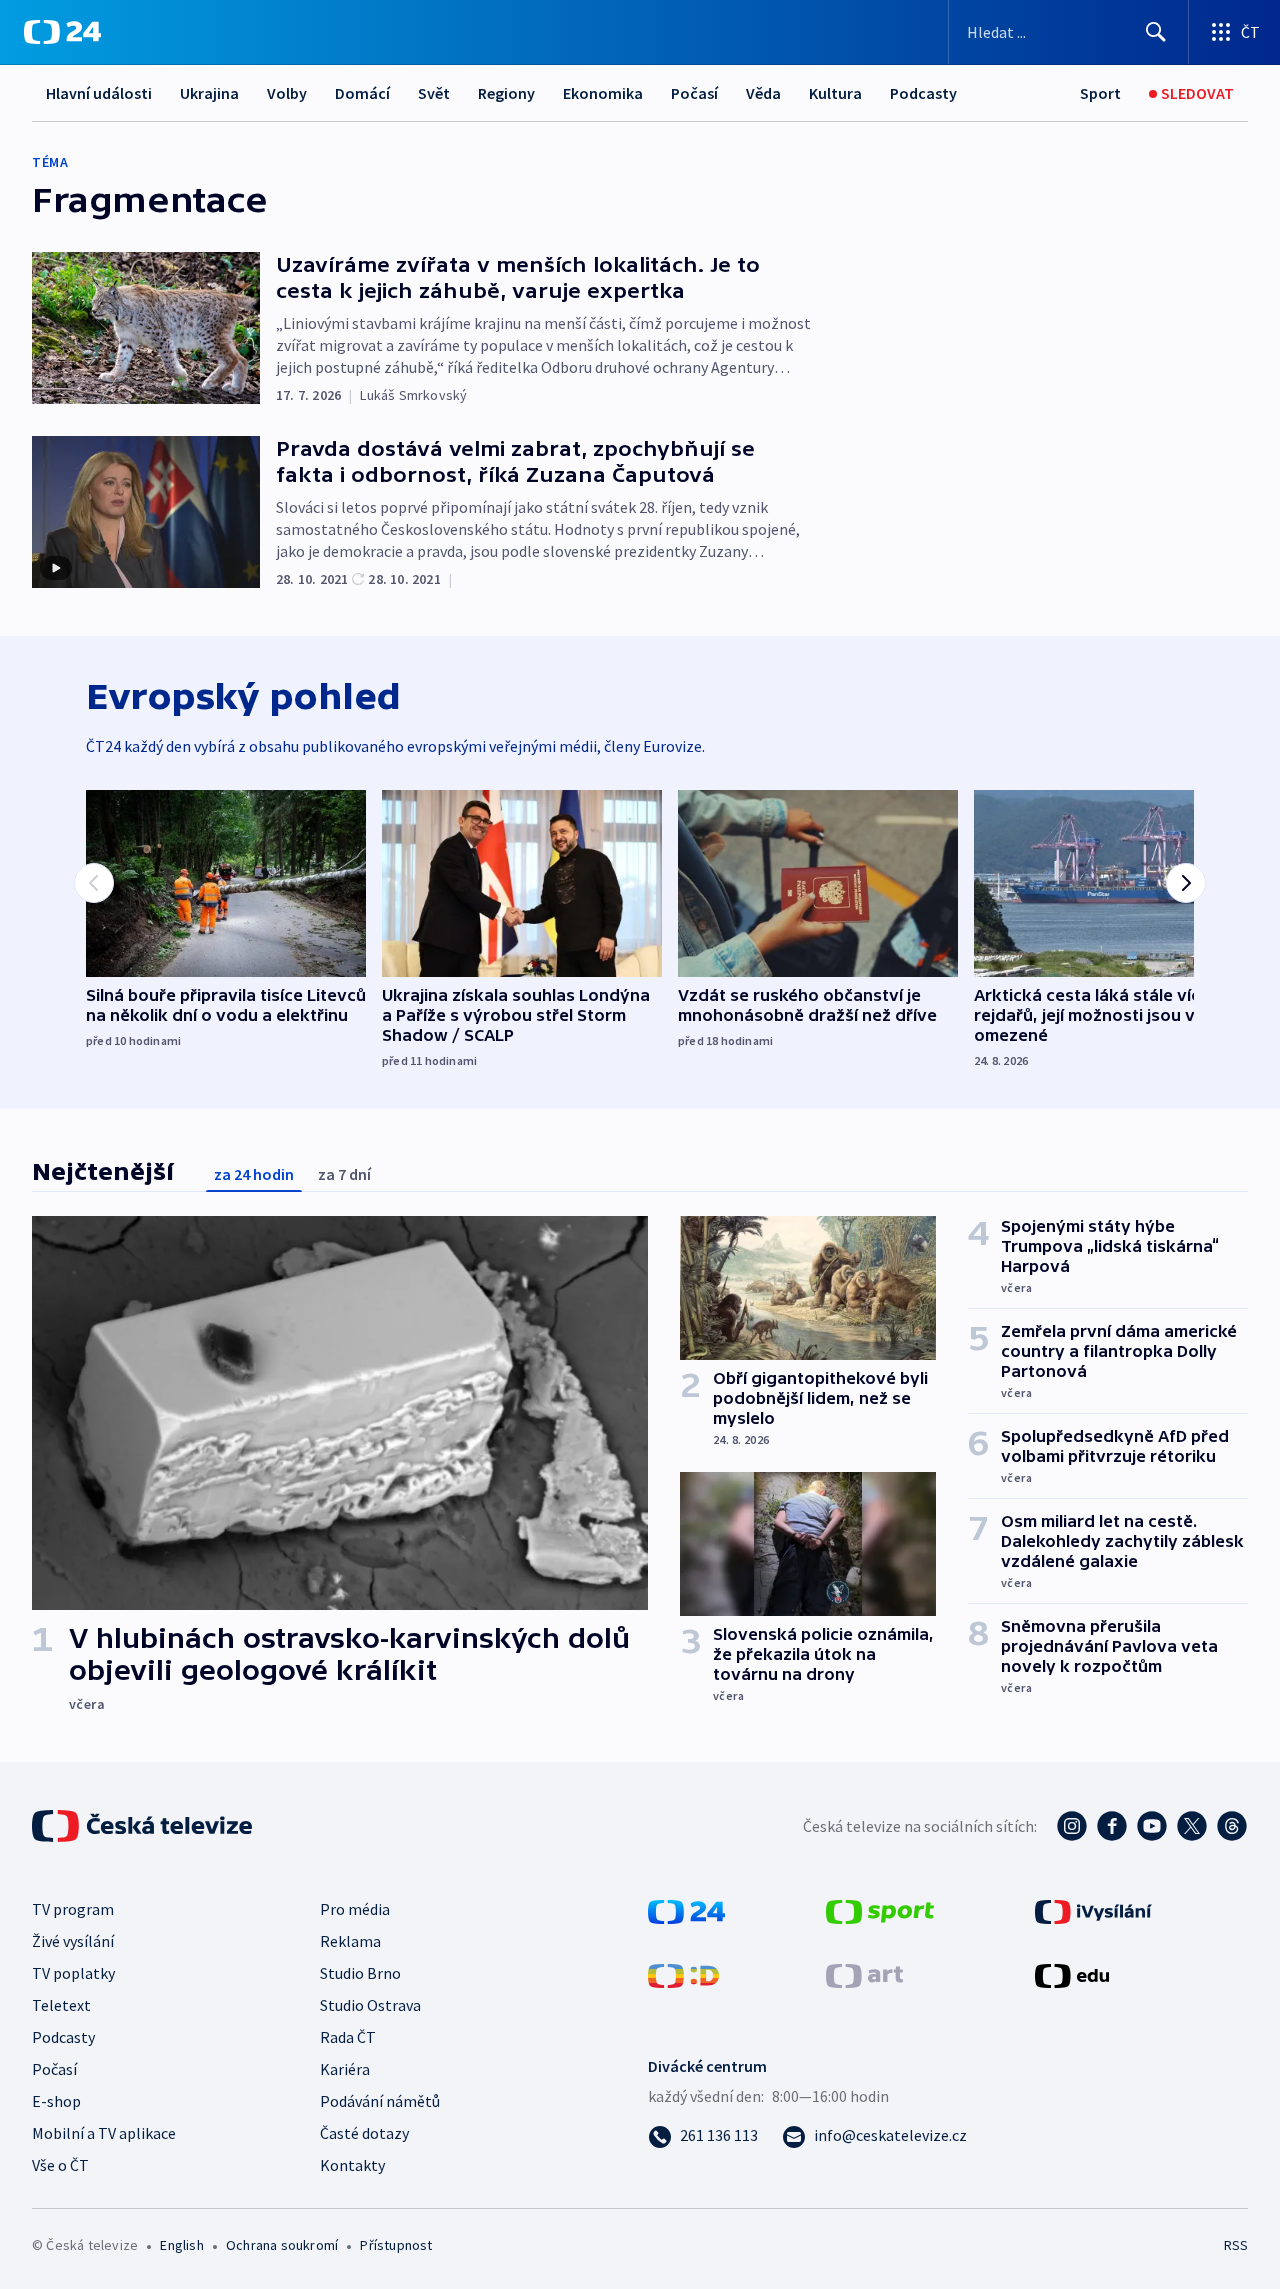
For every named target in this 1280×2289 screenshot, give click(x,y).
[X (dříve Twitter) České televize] (1192, 1826)
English (181, 2245)
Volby (287, 93)
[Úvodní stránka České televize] (144, 1826)
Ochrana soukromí (282, 2245)
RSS (1236, 2245)
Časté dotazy (364, 2133)
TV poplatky (73, 1973)
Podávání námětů (380, 2101)
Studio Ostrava (370, 2005)
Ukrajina (209, 93)
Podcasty (923, 93)
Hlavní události (99, 93)
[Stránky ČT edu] (1072, 1974)
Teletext (61, 2005)
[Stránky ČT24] (686, 1910)
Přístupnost (396, 2245)
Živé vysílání (73, 1941)
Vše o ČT (60, 2165)
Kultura (835, 93)
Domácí (362, 93)
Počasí (694, 93)
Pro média (355, 1909)
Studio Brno (360, 1973)
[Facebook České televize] (1112, 1826)
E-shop (56, 2101)
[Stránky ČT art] (864, 1974)
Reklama (350, 1941)
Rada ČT (348, 2037)
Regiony (506, 93)
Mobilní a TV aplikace (104, 2133)
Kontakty (352, 2165)
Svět (434, 93)
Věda (763, 93)
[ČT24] (62, 32)
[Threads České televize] (1232, 1826)
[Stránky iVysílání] (1093, 1910)
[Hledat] (1156, 32)
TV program (73, 1909)
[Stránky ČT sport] (880, 1910)
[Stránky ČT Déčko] (683, 1974)
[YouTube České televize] (1152, 1826)
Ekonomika (603, 93)
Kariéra (345, 2069)
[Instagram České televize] (1072, 1826)
